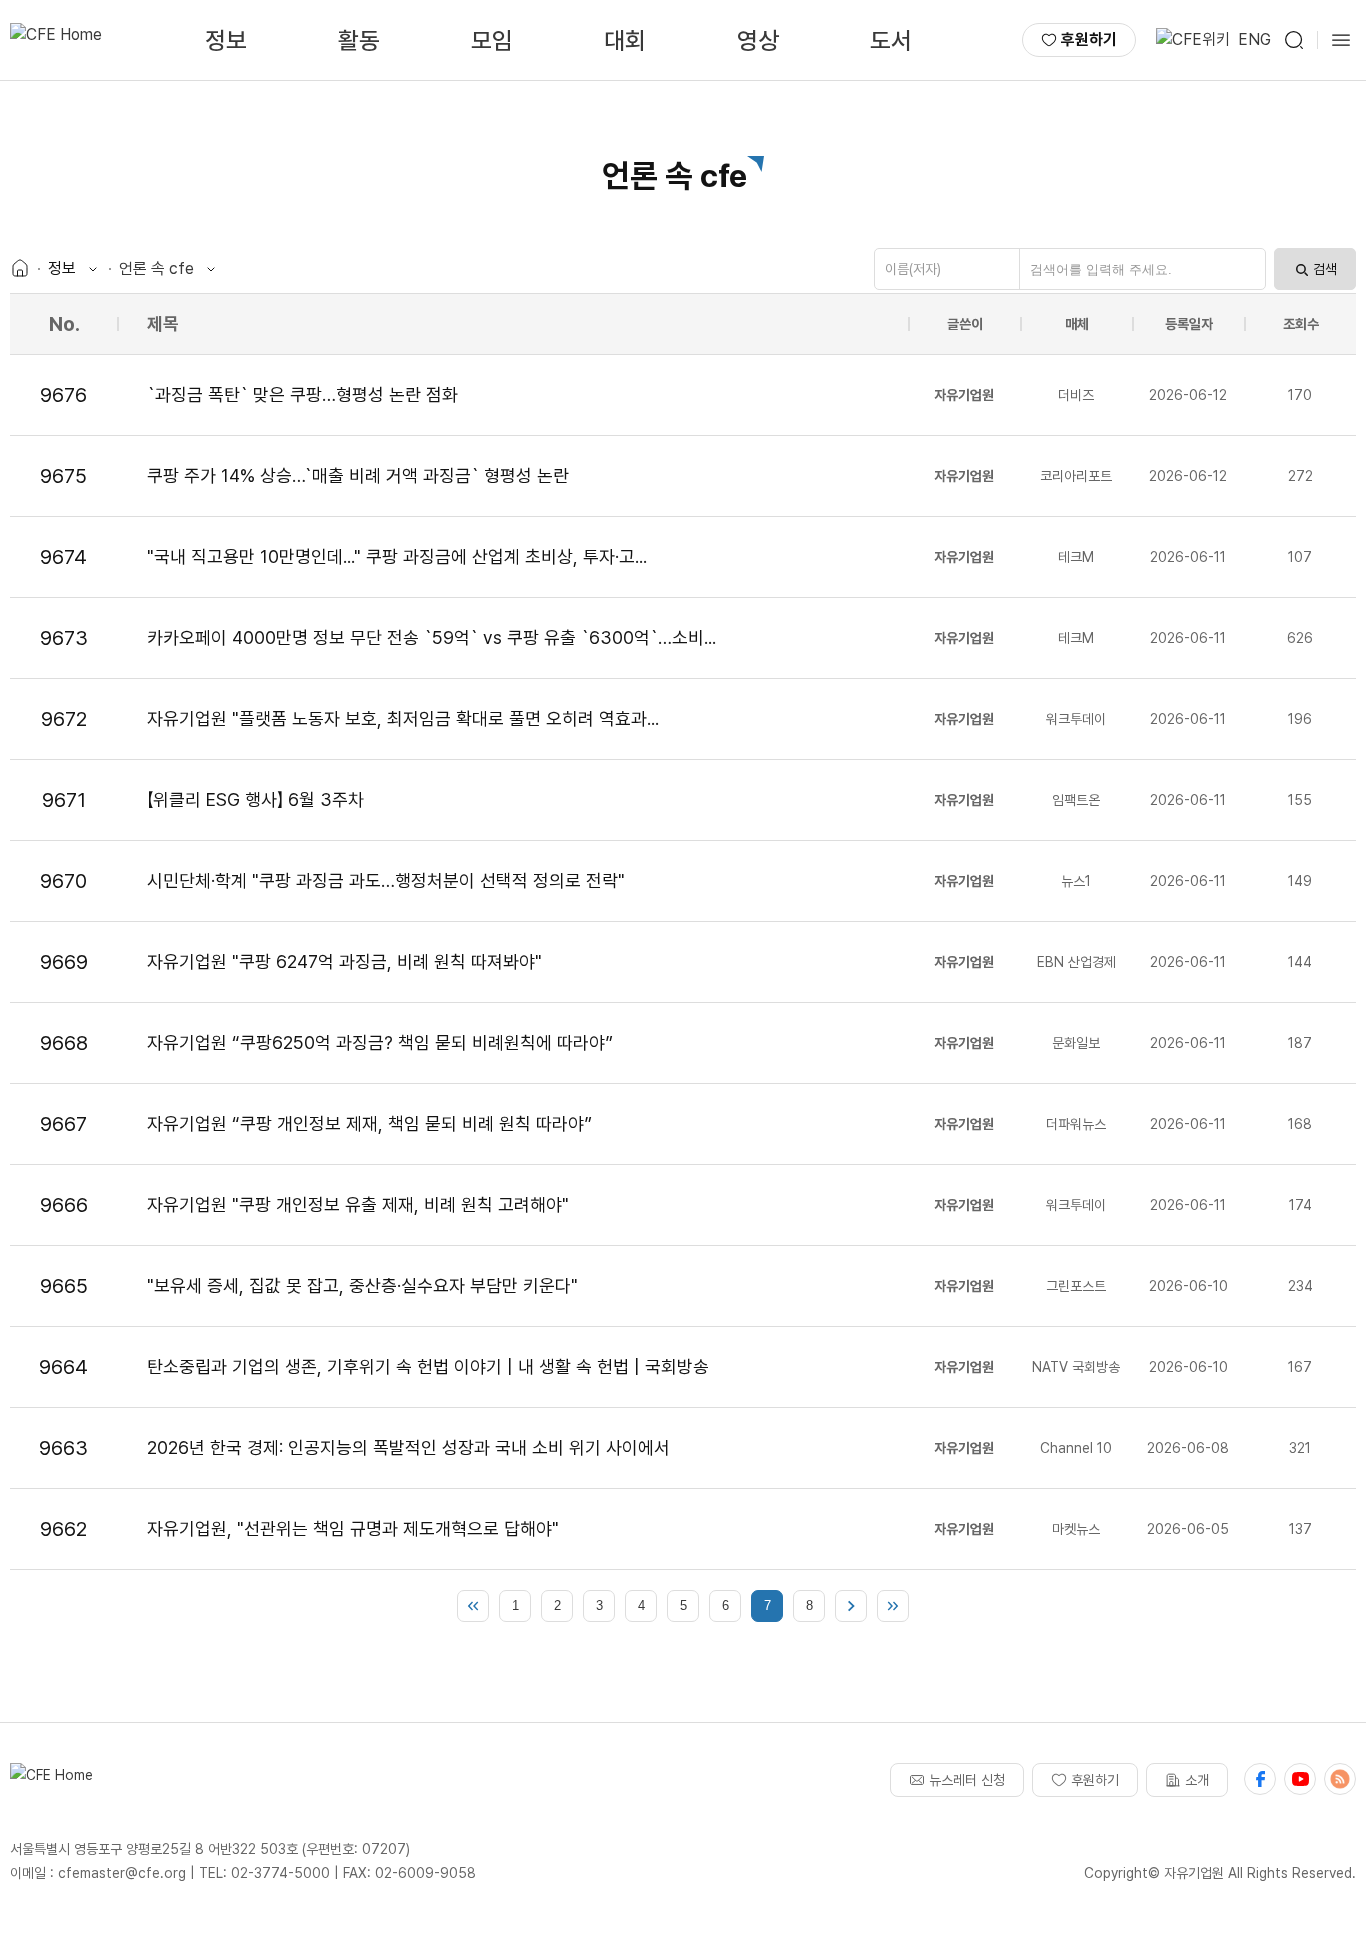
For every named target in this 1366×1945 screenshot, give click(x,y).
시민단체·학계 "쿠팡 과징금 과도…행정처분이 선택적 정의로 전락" (386, 880)
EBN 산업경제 (1076, 962)
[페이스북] (1260, 1779)
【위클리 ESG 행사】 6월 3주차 (255, 799)
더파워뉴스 (1076, 1124)
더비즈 (1076, 395)
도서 (891, 40)
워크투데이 (1076, 719)
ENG (1254, 39)
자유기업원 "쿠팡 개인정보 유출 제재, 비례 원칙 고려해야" (358, 1204)
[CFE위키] (1193, 40)
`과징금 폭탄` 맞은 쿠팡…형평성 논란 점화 (302, 394)
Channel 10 (1076, 1448)
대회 (625, 40)
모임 (492, 40)
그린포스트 (1076, 1286)
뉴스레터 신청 (967, 1780)
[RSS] (1340, 1779)
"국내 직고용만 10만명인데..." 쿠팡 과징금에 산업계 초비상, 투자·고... (397, 556)
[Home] (20, 269)
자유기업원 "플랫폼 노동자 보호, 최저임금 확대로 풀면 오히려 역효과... (403, 718)
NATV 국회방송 (1076, 1367)
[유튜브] (1300, 1779)
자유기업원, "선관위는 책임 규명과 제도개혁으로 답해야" (353, 1528)
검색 (1325, 269)
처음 (473, 1606)
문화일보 (1076, 1043)
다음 (851, 1606)
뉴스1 (1076, 881)
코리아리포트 (1076, 476)
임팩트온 (1076, 800)
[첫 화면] (56, 40)
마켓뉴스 (1076, 1529)
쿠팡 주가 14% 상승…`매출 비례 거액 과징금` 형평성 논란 (358, 475)
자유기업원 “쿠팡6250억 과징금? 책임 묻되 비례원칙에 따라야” (380, 1042)
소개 (1197, 1780)
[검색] (1294, 40)
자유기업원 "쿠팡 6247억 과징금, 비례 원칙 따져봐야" (344, 961)
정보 (226, 40)
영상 (758, 40)
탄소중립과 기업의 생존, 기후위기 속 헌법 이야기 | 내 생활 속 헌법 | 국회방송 (428, 1366)
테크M (1076, 557)
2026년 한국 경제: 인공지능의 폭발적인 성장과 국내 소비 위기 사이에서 (408, 1447)
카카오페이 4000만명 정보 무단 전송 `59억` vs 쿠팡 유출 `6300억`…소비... (431, 637)
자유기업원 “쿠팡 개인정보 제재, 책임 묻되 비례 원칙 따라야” (369, 1123)
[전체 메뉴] (1341, 40)
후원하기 (1089, 39)
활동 (359, 40)
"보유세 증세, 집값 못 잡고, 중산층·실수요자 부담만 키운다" (362, 1285)
